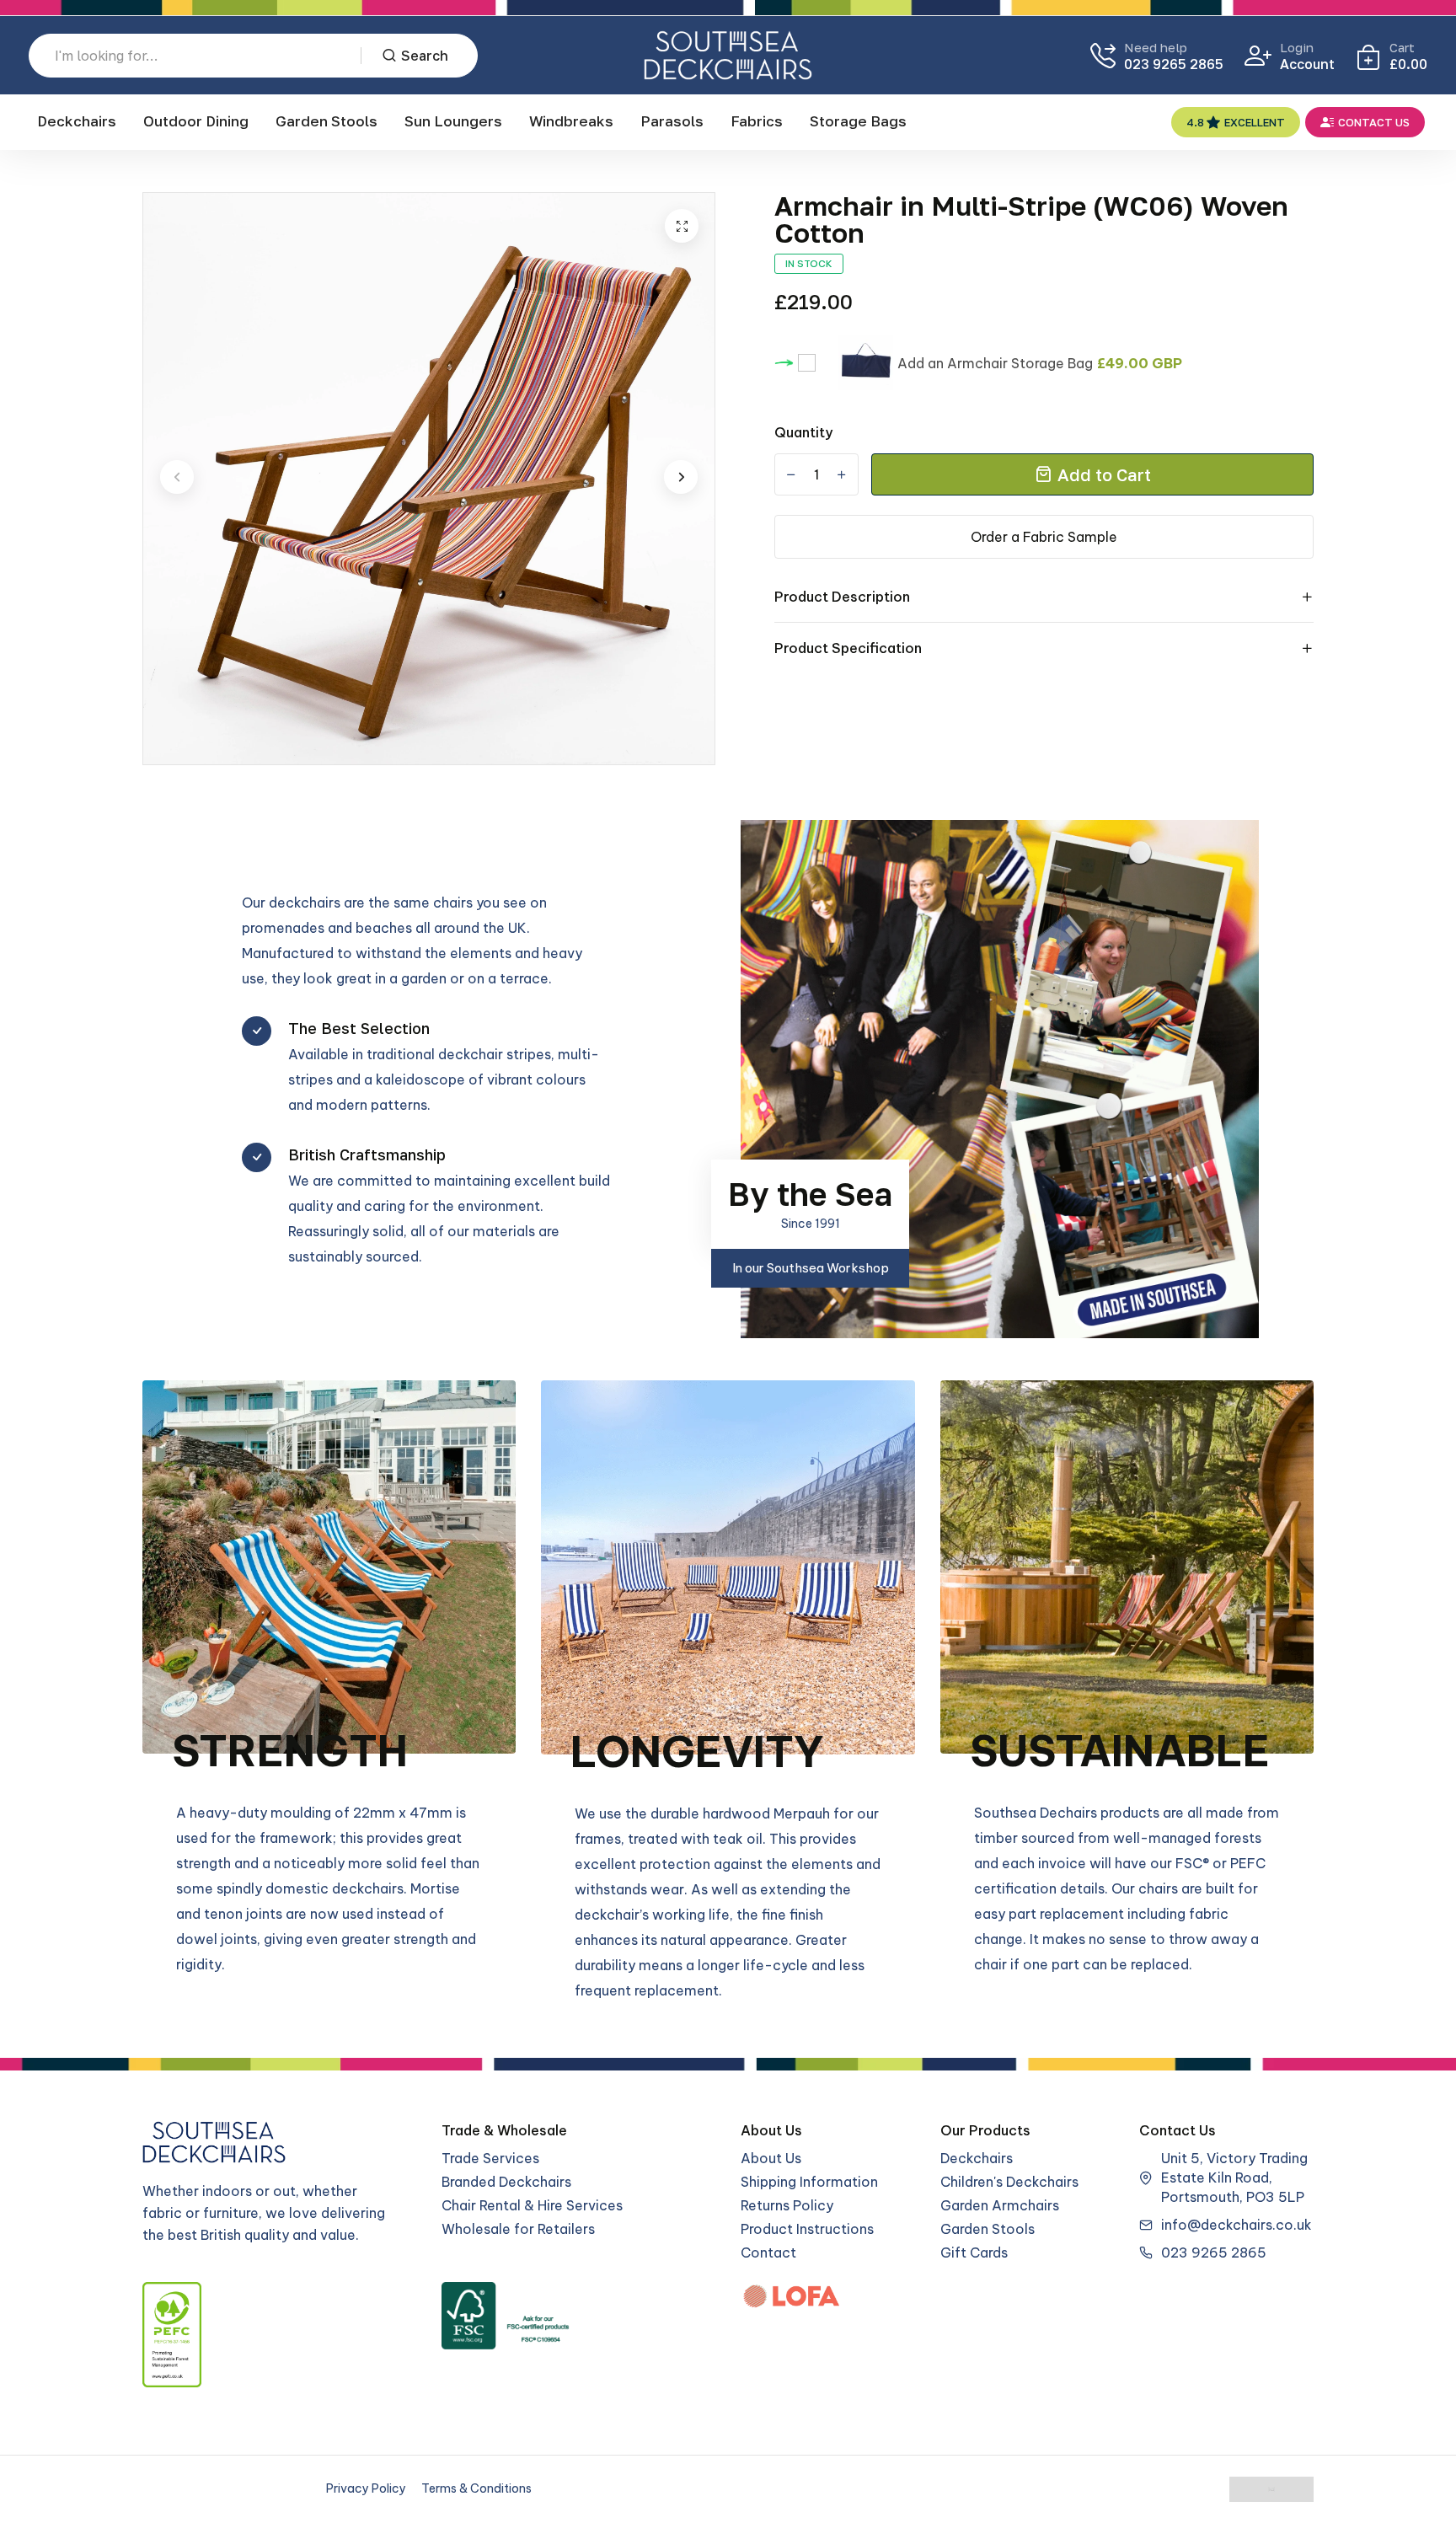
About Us (771, 2158)
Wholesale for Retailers (518, 2229)
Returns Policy (787, 2205)
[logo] (728, 55)
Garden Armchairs (1000, 2205)
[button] (177, 477)
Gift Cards (974, 2252)
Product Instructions (807, 2229)
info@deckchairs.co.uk (1237, 2225)
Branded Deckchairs (506, 2182)
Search (425, 56)
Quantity (803, 432)
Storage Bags (858, 121)
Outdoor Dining (196, 121)
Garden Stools (327, 121)
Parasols (672, 121)
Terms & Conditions (476, 2488)
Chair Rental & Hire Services (532, 2205)
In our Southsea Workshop (811, 1268)
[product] (682, 226)
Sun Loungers (453, 121)
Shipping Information (809, 2182)
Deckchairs (77, 121)
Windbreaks (571, 121)
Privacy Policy (366, 2488)
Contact (768, 2252)
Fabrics (757, 121)
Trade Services (490, 2158)
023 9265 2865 (1174, 64)
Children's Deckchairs (1009, 2182)
